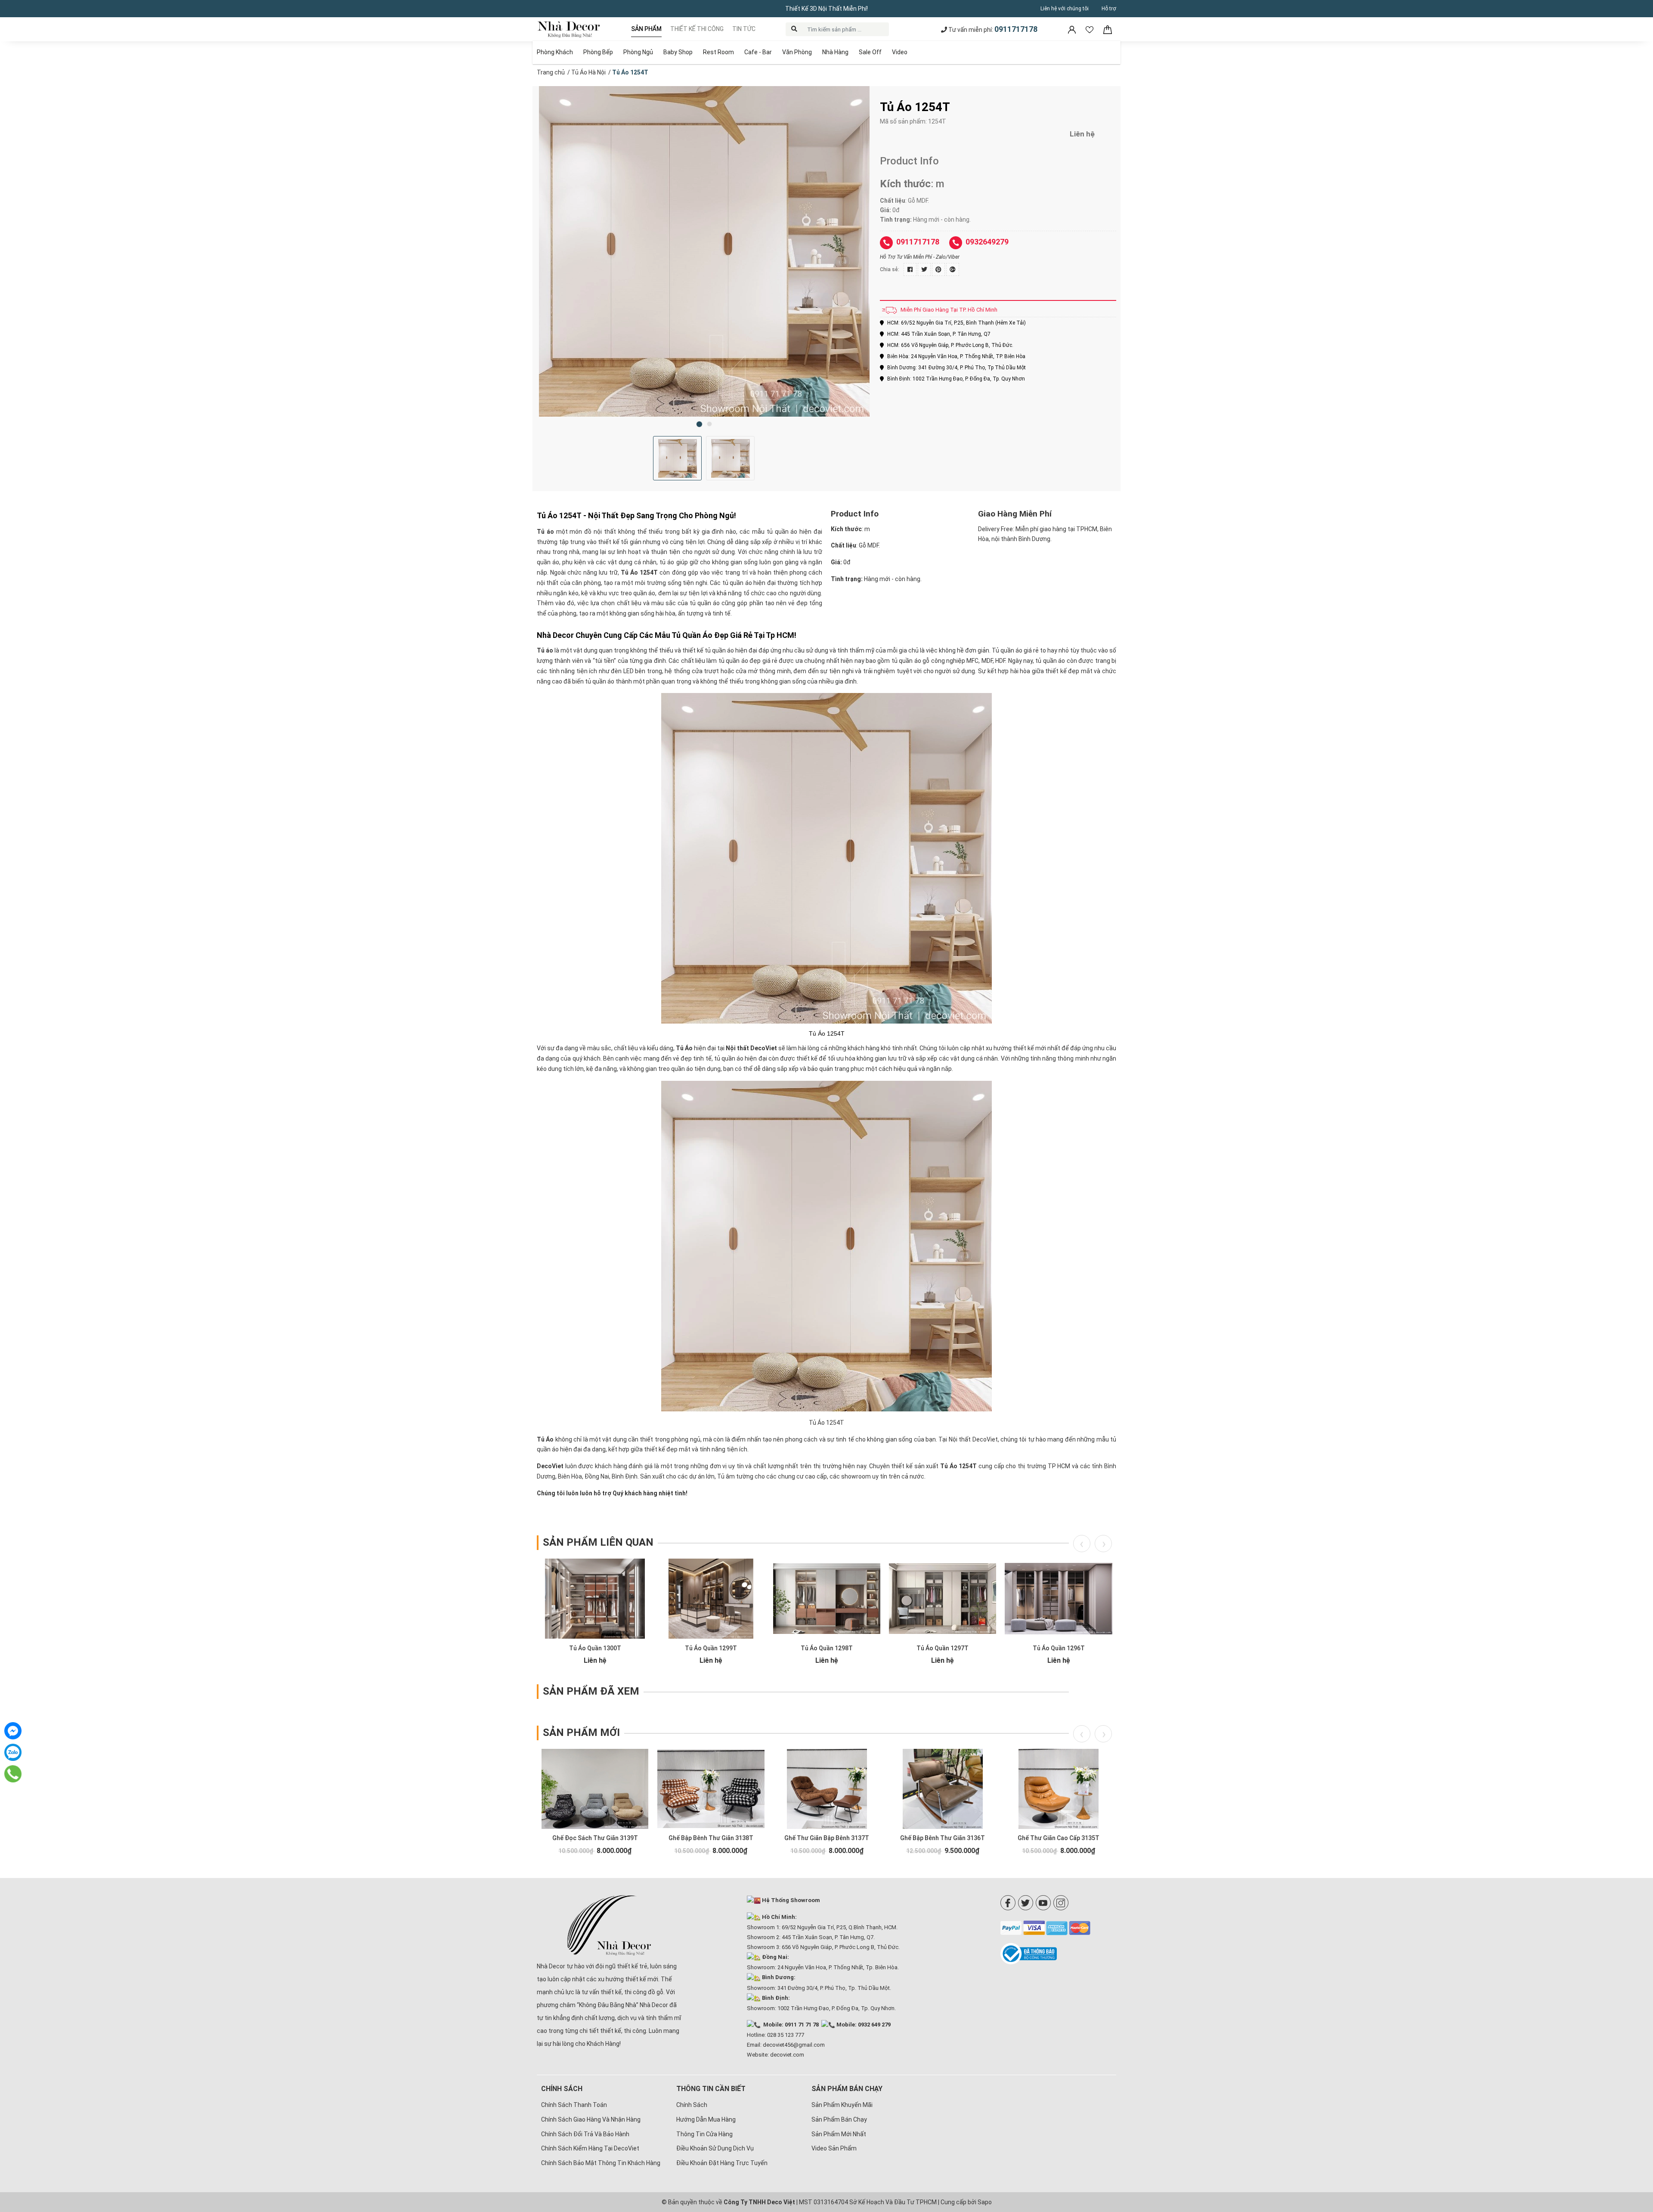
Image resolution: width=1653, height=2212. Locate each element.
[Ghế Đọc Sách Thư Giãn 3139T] (595, 1789)
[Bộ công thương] (1058, 1954)
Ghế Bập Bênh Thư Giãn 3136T (943, 1838)
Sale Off (870, 52)
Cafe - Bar (758, 52)
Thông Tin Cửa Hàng (704, 2134)
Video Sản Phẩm (834, 2148)
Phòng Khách (555, 52)
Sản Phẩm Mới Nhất (839, 2134)
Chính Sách (692, 2105)
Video (900, 52)
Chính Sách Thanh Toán (574, 2105)
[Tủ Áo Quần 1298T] (827, 1599)
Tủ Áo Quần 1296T (1059, 1648)
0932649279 (987, 242)
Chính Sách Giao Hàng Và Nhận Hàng (591, 2119)
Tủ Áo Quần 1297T (943, 1648)
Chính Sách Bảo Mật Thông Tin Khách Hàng (601, 2163)
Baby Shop (678, 52)
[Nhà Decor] (609, 1925)
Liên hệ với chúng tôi (1065, 9)
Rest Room (718, 52)
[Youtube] (1043, 1903)
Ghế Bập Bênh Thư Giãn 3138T (711, 1838)
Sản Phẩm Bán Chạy (839, 2119)
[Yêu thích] (1090, 29)
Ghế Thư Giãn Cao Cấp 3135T (1059, 1838)
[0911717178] (13, 1774)
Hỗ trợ (1109, 9)
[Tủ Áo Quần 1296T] (1058, 1599)
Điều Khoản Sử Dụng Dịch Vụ (715, 2148)
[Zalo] (13, 1752)
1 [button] (699, 424)
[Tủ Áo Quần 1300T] (595, 1599)
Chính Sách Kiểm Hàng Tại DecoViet (590, 2148)
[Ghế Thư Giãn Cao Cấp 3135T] (1058, 1789)
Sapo (985, 2202)
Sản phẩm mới (581, 1732)
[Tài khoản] (1073, 29)
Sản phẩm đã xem (591, 1691)
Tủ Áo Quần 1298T (827, 1648)
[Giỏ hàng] (1108, 29)
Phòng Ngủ (638, 52)
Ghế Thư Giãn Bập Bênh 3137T (827, 1838)
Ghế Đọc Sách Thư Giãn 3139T (595, 1838)
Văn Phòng (797, 52)
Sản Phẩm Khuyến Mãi (842, 2105)
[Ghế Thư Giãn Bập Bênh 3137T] (827, 1789)
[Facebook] (1008, 1903)
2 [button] (709, 424)
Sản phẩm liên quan (598, 1542)
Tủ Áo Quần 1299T (711, 1648)
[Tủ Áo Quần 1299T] (711, 1599)
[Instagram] (1061, 1903)
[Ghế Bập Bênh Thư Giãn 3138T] (711, 1789)
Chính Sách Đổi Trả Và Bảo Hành (585, 2134)
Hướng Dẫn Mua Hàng (706, 2119)
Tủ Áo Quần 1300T (595, 1648)
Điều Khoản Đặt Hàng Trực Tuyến (722, 2163)
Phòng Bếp (598, 52)
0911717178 (1016, 29)
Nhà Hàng (835, 52)
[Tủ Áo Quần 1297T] (943, 1599)
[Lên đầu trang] (1634, 2150)
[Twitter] (1026, 1903)
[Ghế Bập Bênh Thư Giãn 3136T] (943, 1789)
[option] (704, 251)
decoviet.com (787, 2055)
